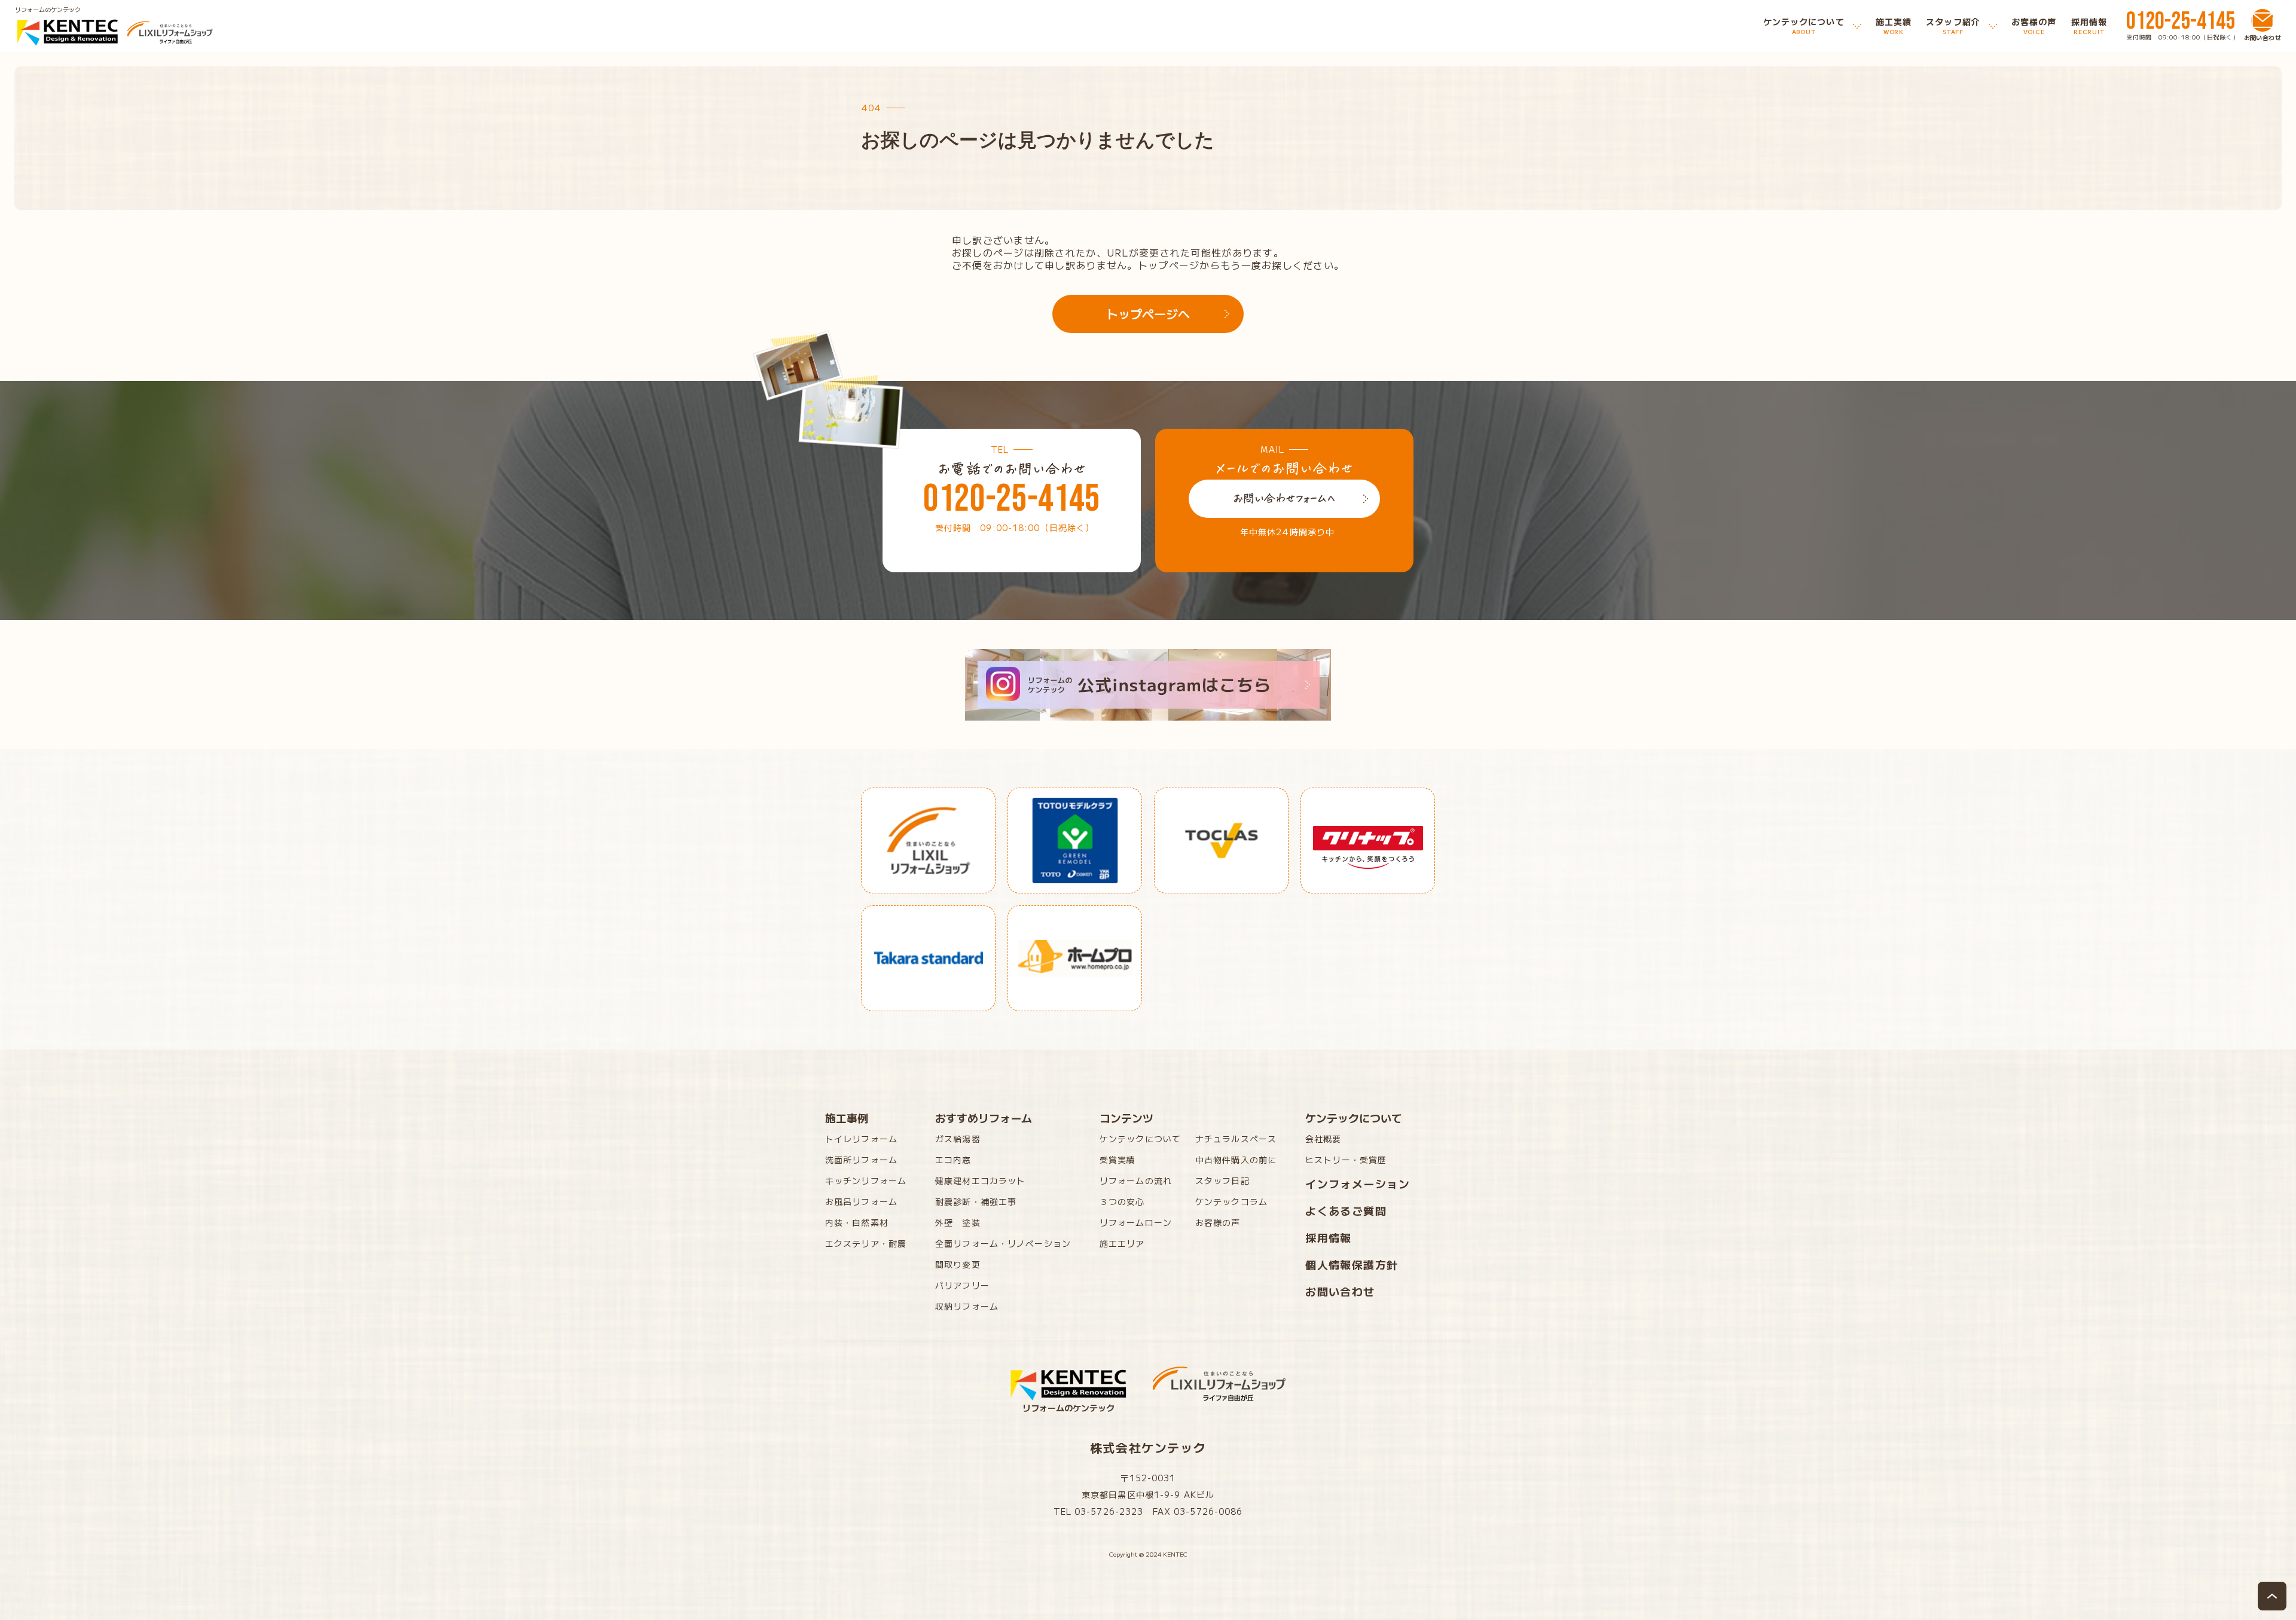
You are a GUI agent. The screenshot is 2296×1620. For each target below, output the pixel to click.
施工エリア (1122, 1243)
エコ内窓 (953, 1160)
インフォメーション (1358, 1183)
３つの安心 (1122, 1201)
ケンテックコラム (1231, 1201)
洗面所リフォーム (861, 1160)
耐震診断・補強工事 (976, 1201)
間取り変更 (958, 1264)
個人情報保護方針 (1352, 1264)
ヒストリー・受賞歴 (1346, 1160)
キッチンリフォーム (866, 1180)
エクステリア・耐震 (866, 1243)
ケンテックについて (1140, 1139)
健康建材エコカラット (980, 1180)
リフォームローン (1136, 1222)
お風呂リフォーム (861, 1201)
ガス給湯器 (958, 1139)
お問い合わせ (1340, 1291)
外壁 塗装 (958, 1222)
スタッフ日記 (1222, 1180)
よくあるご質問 (1346, 1210)
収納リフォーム (967, 1306)
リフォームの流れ (1136, 1180)
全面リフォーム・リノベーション (1003, 1243)
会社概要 (1323, 1139)
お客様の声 (1218, 1222)
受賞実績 (1118, 1160)
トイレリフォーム (861, 1139)
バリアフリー (962, 1285)
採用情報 (1329, 1237)
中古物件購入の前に (1236, 1160)
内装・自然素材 (857, 1222)
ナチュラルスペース (1236, 1139)
